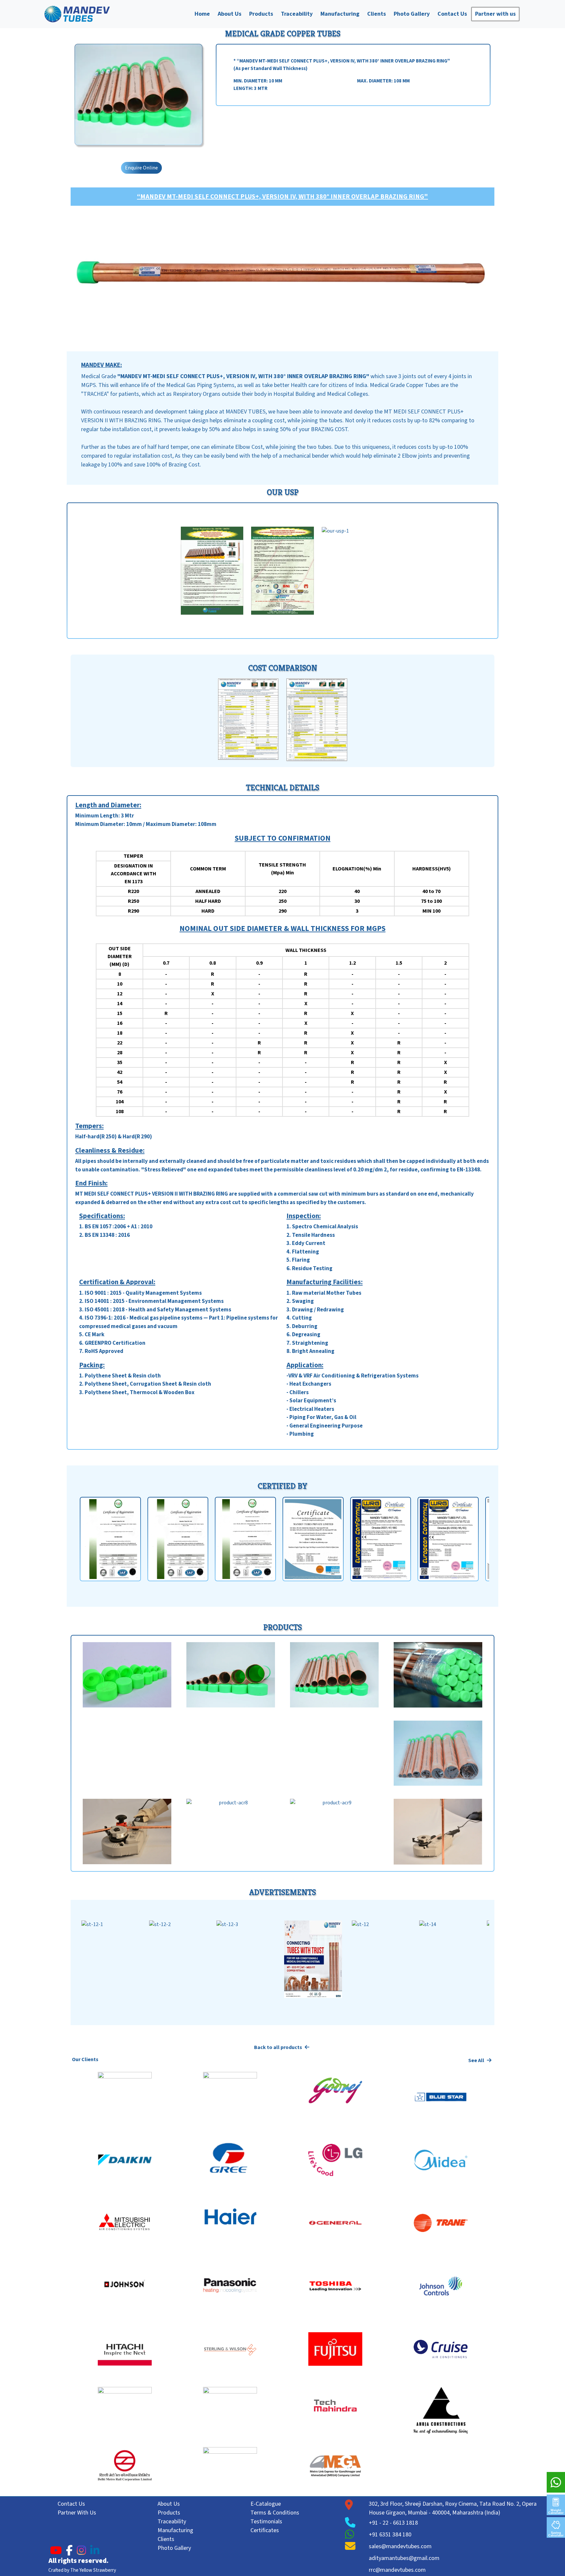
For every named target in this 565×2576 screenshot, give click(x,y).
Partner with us (495, 14)
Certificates (265, 2530)
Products (261, 14)
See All (477, 2060)
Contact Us (452, 14)
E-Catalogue (266, 2504)
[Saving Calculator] (556, 2524)
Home (202, 14)
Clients (377, 14)
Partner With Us (77, 2513)
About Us (230, 14)
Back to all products (279, 2047)
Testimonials (266, 2522)
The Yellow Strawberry (93, 2570)
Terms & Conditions (275, 2513)
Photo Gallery (412, 14)
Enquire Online (141, 168)
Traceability (297, 14)
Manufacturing (340, 14)
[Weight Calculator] (556, 2501)
